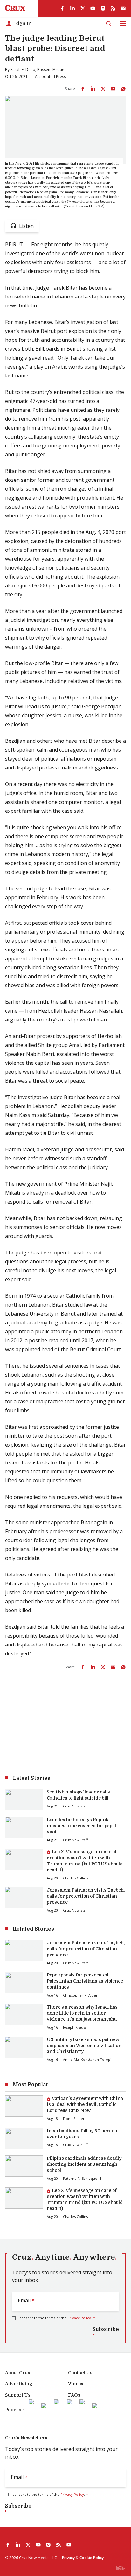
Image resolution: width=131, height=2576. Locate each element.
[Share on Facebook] (83, 89)
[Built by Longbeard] (121, 2568)
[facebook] (62, 8)
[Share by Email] (113, 89)
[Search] (109, 24)
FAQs (74, 2395)
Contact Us (80, 2373)
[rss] (113, 8)
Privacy (68, 2558)
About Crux (18, 2373)
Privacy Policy (79, 2318)
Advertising (19, 2384)
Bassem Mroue (51, 70)
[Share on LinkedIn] (93, 89)
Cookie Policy (92, 2558)
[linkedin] (72, 8)
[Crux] (15, 8)
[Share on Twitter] (103, 89)
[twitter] (83, 8)
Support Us (18, 2395)
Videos (76, 2384)
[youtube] (93, 8)
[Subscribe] (123, 8)
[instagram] (103, 8)
